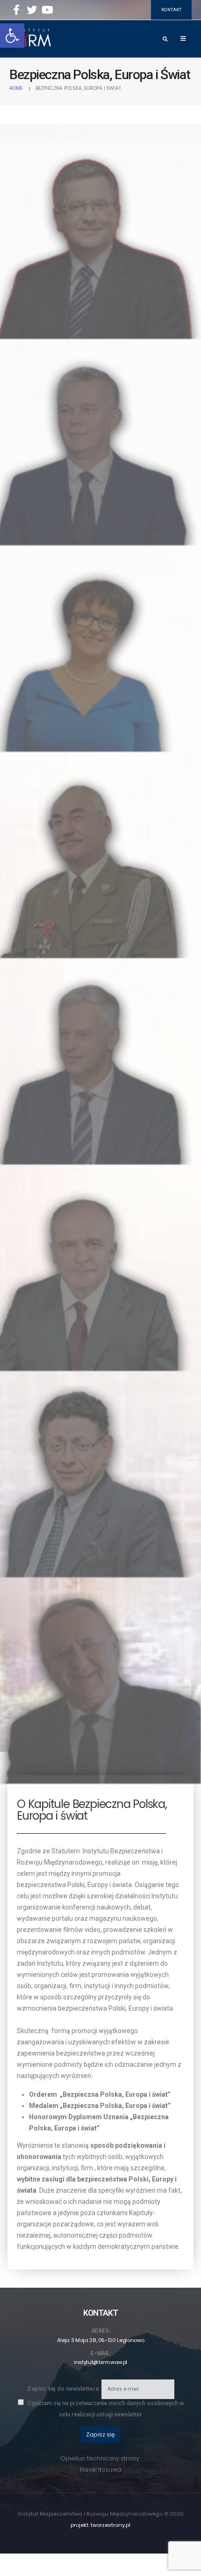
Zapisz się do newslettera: (64, 2389)
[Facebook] (16, 10)
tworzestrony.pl (111, 2525)
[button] (12, 36)
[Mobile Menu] (183, 39)
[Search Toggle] (165, 39)
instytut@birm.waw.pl (100, 2362)
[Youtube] (47, 10)
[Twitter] (32, 10)
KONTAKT (171, 10)
